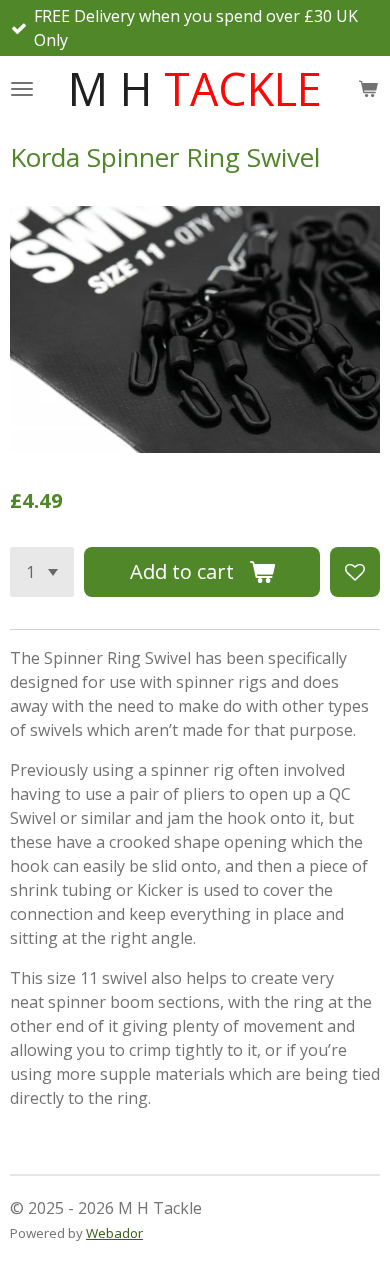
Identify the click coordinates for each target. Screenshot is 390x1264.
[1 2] (42, 572)
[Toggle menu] (22, 88)
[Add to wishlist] (355, 572)
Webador (114, 1233)
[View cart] (368, 88)
